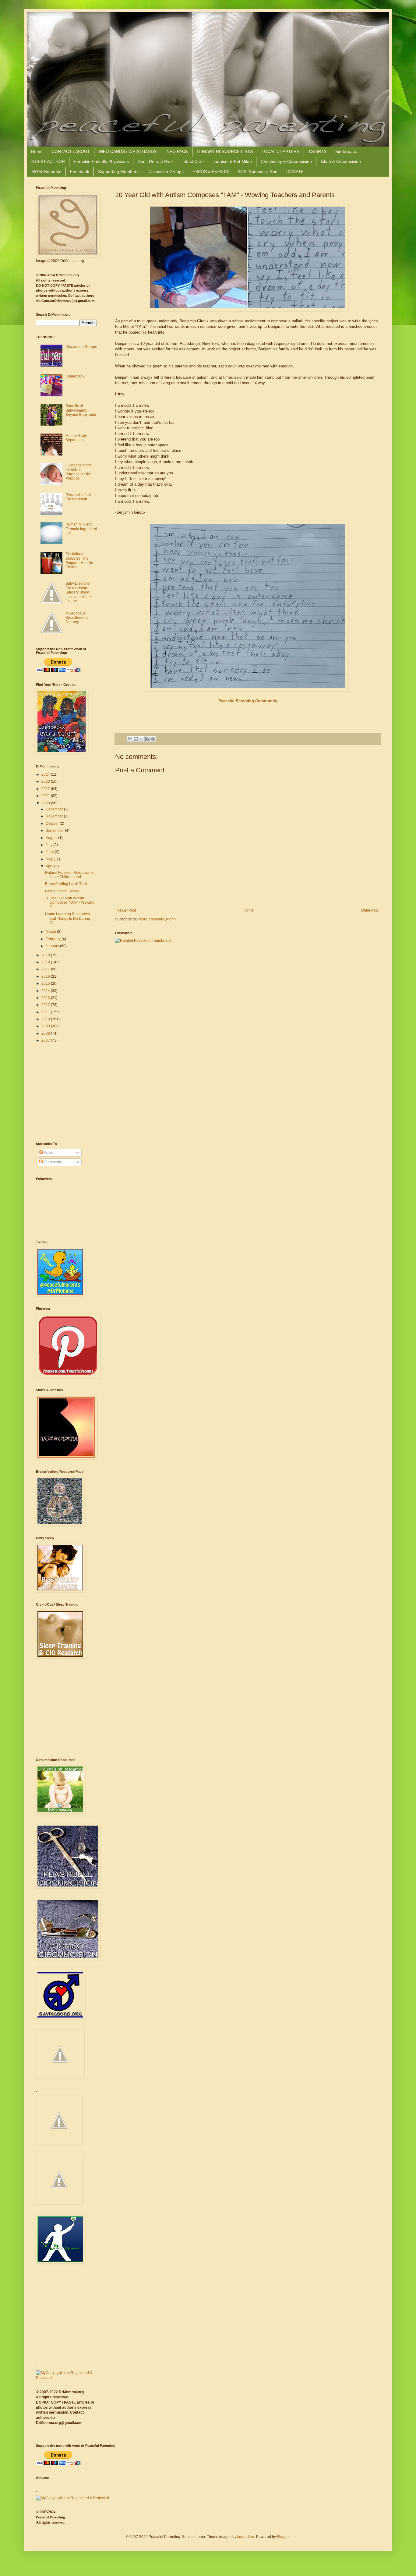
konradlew (246, 2537)
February (54, 939)
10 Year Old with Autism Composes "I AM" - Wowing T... (70, 903)
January (53, 946)
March (51, 932)
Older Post (370, 910)
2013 (46, 998)
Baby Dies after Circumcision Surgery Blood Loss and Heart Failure (78, 592)
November (55, 816)
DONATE (295, 172)
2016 (46, 976)
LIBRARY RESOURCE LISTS (225, 151)
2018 (46, 962)
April (50, 866)
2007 (46, 1040)
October (53, 824)
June (50, 852)
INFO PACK (177, 151)
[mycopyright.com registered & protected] (66, 2378)
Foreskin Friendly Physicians (101, 161)
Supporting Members (118, 172)
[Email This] (130, 739)
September (55, 831)
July (49, 845)
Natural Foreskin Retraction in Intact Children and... (70, 875)
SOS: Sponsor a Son (257, 172)
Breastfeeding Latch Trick (66, 884)
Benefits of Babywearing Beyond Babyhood (81, 410)
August (52, 838)
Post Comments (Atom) (157, 919)
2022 (46, 789)
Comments (52, 1162)
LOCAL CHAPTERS (280, 151)
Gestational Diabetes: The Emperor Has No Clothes (79, 560)
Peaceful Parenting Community (248, 701)
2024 (46, 774)
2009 (46, 1026)
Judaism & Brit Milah (232, 161)
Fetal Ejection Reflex (62, 891)
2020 (46, 803)
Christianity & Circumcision (286, 161)
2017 (46, 969)
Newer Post (126, 910)
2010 (46, 1019)
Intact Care (193, 161)
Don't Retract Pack (156, 161)
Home (37, 151)
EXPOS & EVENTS (211, 172)
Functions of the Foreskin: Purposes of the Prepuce (79, 472)
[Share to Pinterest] (153, 739)
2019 (46, 955)
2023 (46, 781)
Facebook (80, 172)
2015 (46, 983)
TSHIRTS (317, 151)
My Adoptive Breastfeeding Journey (77, 618)
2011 (46, 1012)
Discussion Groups (166, 172)
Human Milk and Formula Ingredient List (81, 529)
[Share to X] (142, 739)
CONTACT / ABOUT (71, 151)
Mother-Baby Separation (76, 438)
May (50, 859)
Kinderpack (346, 151)
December (55, 809)
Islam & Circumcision (341, 161)
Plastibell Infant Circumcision (78, 497)
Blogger (283, 2537)
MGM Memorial (46, 172)
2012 (46, 1005)
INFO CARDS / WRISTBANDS (128, 151)
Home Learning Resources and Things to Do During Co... (68, 918)
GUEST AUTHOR (48, 161)
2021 (46, 796)
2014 (46, 991)
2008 (46, 1033)
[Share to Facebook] (147, 739)
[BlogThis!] (136, 739)
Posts (48, 1153)
